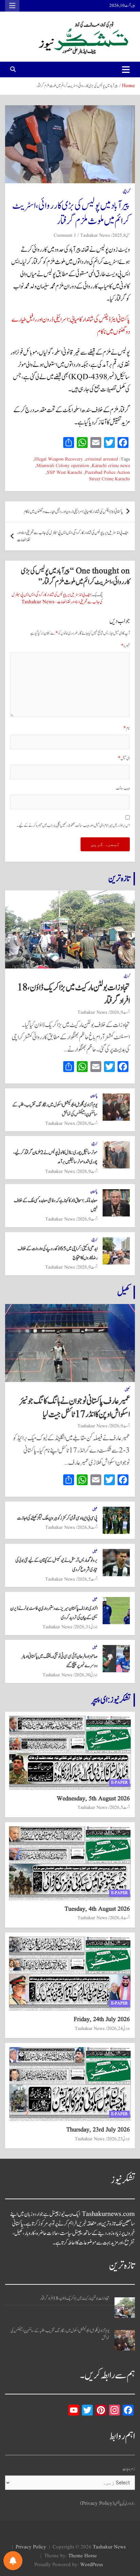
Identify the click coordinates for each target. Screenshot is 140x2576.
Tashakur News (95, 235)
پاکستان (94, 1096)
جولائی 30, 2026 (86, 1675)
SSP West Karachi (65, 473)
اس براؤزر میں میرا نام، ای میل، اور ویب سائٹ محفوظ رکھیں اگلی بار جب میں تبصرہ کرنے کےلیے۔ (73, 826)
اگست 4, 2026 (120, 1918)
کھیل (124, 1292)
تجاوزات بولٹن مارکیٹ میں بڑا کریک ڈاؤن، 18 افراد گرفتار (74, 994)
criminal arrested (102, 459)
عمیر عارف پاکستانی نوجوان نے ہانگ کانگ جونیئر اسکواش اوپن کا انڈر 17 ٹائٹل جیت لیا (75, 1408)
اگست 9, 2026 (120, 1012)
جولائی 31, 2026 (86, 1627)
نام (127, 728)
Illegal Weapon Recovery (59, 459)
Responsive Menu (12, 6)
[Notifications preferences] (13, 2561)
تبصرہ (125, 646)
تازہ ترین (119, 879)
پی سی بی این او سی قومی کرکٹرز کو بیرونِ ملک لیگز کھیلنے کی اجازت (57, 1518)
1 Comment (65, 235)
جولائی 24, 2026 (118, 2029)
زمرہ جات (129, 2469)
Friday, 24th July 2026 (102, 2020)
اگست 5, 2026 (87, 1579)
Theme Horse (83, 2556)
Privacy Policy (31, 2547)
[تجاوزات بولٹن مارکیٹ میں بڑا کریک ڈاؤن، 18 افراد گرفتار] (125, 2308)
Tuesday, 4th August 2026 (97, 1909)
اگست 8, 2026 (87, 1527)
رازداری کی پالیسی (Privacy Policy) (108, 2504)
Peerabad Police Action (107, 473)
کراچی (126, 192)
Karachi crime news (111, 466)
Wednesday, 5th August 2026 (93, 1799)
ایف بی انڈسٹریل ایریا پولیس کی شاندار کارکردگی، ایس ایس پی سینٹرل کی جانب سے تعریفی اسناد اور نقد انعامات (73, 537)
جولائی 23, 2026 (118, 2139)
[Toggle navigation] (126, 69)
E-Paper (119, 1782)
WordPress (92, 2565)
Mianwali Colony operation (63, 466)
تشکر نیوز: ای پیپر (111, 1700)
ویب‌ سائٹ (123, 788)
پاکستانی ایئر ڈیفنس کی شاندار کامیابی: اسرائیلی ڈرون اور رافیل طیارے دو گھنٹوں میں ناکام (73, 512)
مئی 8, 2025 (121, 235)
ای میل (124, 758)
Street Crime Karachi (109, 479)
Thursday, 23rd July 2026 (98, 2130)
